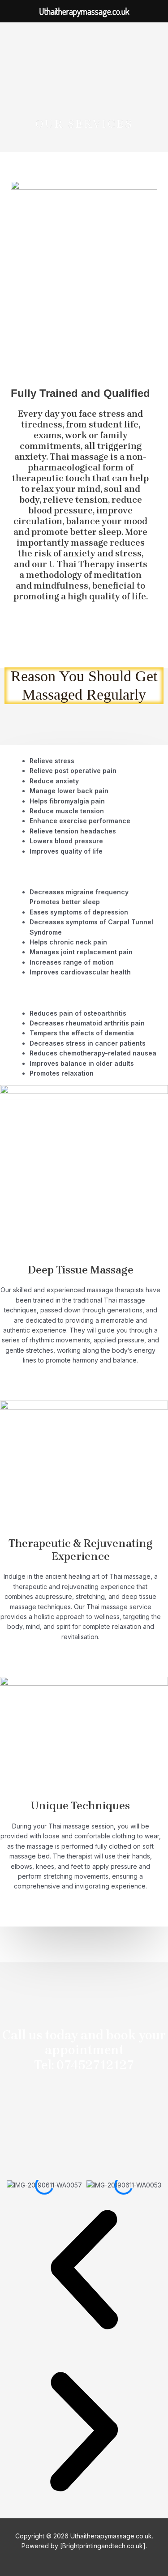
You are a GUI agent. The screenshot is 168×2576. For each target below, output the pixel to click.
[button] (84, 2271)
